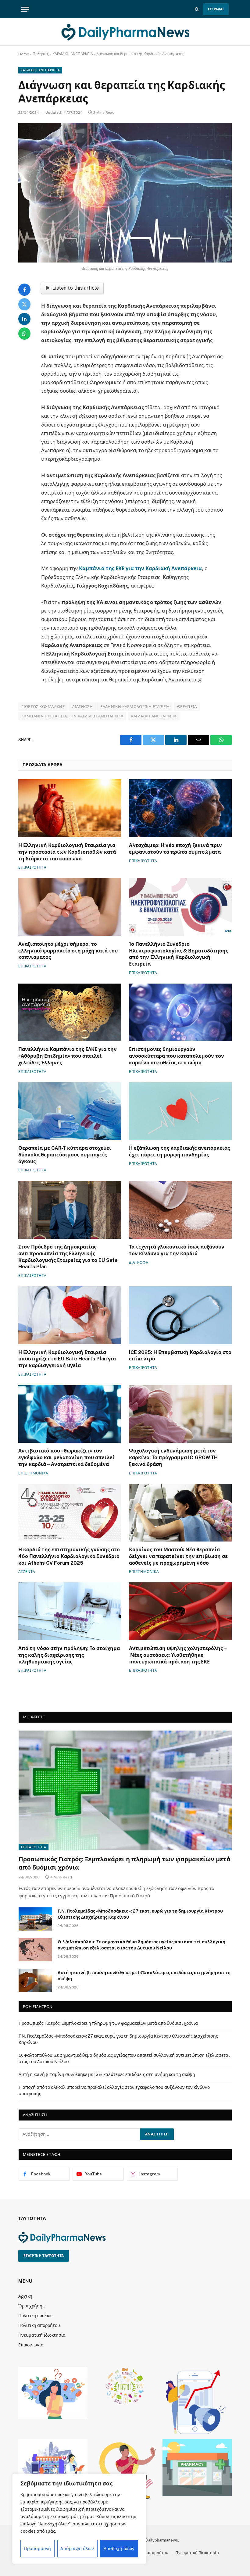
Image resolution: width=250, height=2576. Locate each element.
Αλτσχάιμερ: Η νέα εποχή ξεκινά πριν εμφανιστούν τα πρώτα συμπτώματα (175, 849)
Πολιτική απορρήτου (39, 2325)
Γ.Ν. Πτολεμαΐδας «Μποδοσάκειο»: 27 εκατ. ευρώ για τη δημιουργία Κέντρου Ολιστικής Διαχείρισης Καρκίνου (140, 1914)
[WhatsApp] (24, 334)
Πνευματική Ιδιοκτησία (42, 2335)
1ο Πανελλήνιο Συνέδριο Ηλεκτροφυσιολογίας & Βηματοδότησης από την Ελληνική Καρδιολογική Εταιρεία (179, 954)
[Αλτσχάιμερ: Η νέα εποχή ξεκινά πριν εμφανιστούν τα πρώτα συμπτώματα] (180, 808)
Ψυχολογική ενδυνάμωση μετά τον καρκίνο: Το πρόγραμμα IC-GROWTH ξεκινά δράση (173, 1458)
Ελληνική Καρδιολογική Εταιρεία (135, 707)
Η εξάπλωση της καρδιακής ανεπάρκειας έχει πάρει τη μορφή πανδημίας (179, 1151)
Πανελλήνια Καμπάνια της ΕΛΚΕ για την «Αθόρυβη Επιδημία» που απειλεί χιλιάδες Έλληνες (68, 1056)
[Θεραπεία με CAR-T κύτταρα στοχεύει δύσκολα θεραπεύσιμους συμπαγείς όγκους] (70, 1111)
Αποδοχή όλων (119, 2549)
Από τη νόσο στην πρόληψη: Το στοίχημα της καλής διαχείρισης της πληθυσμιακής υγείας (69, 1655)
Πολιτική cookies (35, 2316)
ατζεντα (27, 1572)
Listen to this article (75, 288)
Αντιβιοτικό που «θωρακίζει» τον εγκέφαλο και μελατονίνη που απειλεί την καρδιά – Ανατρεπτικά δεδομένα (66, 1458)
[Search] (197, 9)
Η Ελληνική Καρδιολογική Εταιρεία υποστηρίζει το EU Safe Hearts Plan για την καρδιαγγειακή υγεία (67, 1359)
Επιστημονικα (33, 1473)
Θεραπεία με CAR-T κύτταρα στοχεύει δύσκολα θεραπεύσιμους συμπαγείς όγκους (65, 1155)
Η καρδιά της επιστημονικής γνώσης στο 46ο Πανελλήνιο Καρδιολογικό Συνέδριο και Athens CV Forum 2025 (69, 1556)
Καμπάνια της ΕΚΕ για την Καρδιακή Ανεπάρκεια (140, 568)
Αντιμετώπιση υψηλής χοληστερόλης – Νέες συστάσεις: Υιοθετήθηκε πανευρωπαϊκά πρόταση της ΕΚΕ (178, 1655)
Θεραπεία (187, 707)
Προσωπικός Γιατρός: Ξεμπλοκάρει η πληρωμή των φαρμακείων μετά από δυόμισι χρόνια (125, 1863)
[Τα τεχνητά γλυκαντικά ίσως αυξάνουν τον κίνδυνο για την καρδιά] (180, 1210)
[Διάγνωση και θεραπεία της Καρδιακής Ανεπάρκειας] (125, 193)
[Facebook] (24, 290)
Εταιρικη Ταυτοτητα (44, 2256)
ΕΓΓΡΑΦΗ (216, 9)
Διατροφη (139, 1263)
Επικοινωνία (31, 2345)
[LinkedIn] (24, 319)
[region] (79, 2519)
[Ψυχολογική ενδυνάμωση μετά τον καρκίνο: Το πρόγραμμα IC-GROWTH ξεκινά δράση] (180, 1414)
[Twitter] (24, 304)
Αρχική (25, 2296)
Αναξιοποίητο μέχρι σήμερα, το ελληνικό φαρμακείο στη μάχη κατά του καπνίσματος (68, 951)
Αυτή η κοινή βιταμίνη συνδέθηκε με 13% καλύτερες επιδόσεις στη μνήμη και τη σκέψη (144, 1976)
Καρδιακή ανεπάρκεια (154, 716)
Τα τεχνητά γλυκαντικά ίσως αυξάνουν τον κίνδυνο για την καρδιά (177, 1250)
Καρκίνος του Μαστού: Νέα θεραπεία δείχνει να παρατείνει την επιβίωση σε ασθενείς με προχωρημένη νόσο (178, 1556)
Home (24, 54)
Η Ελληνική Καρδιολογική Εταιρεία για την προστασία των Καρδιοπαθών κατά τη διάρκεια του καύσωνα (67, 852)
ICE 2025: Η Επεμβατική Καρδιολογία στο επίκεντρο (180, 1356)
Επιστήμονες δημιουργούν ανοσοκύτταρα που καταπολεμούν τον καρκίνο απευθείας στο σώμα (177, 1056)
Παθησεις (41, 54)
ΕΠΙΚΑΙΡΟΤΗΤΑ (32, 867)
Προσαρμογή (37, 2549)
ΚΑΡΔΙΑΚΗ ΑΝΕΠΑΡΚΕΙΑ (73, 54)
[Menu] (25, 9)
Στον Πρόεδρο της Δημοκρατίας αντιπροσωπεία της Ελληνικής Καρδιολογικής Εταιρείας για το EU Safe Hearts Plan (68, 1257)
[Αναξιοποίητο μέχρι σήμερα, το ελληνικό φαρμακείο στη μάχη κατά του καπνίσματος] (70, 907)
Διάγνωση (82, 707)
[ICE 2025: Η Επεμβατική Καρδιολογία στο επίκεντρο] (180, 1315)
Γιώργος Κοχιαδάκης (43, 707)
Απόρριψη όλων (77, 2549)
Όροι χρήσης (31, 2306)
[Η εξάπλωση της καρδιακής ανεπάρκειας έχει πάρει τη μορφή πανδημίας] (180, 1111)
